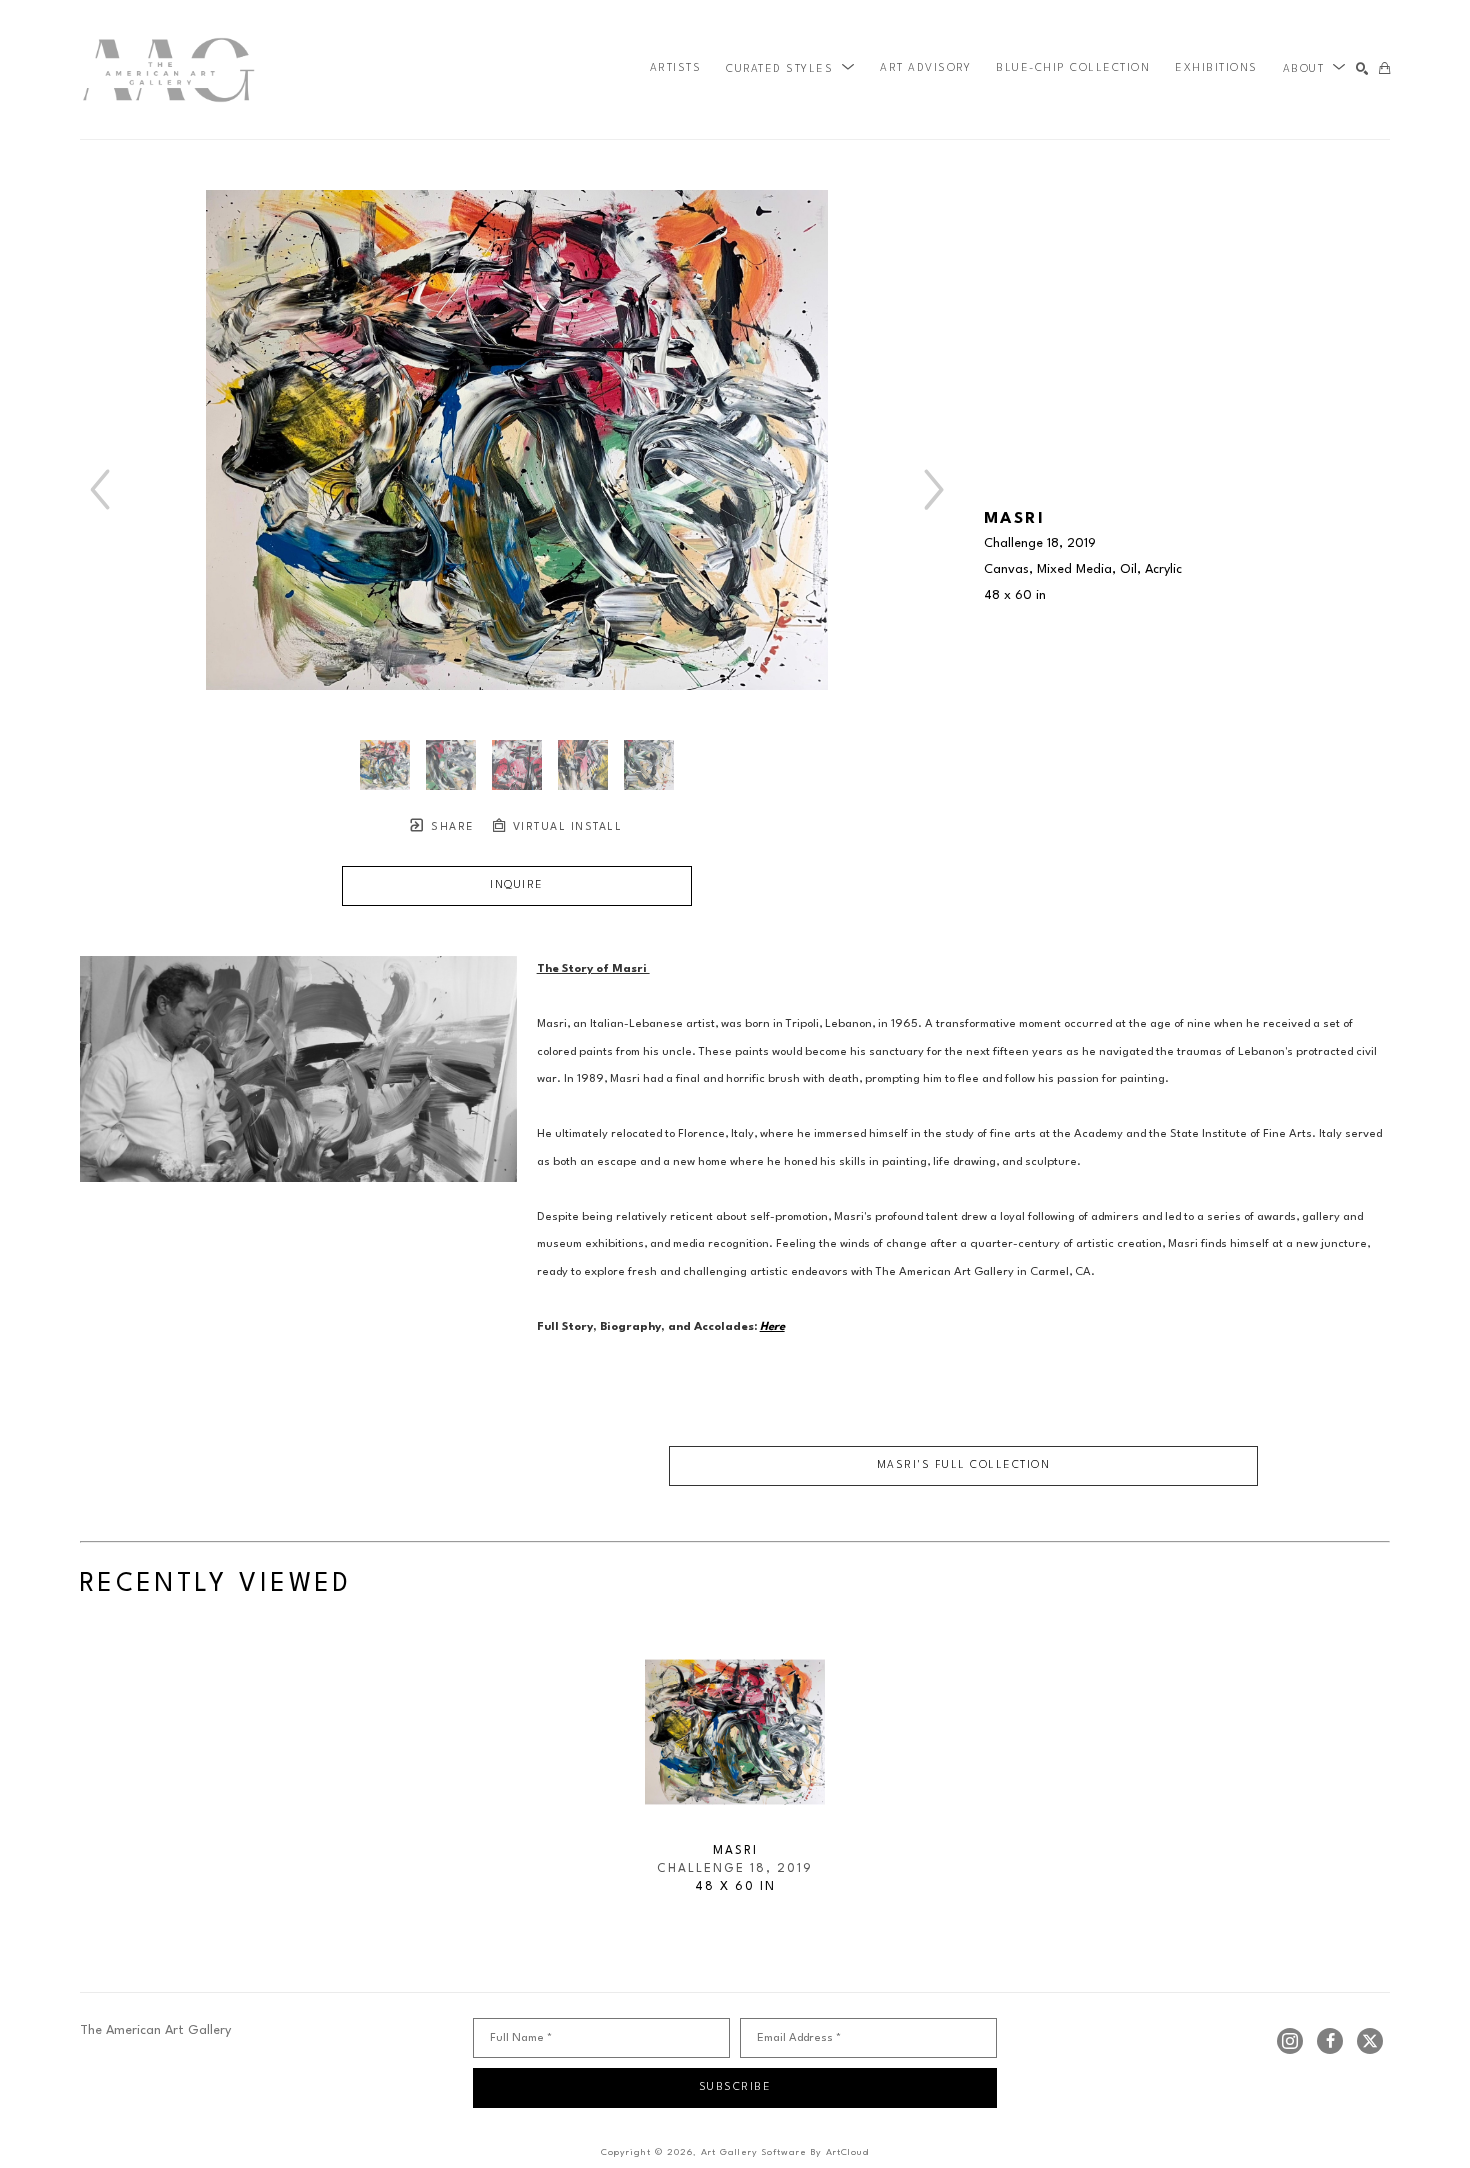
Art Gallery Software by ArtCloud (785, 2152)
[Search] (1362, 69)
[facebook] (1330, 2041)
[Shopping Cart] (1384, 69)
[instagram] (1290, 2041)
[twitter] (1370, 2041)
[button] (790, 69)
